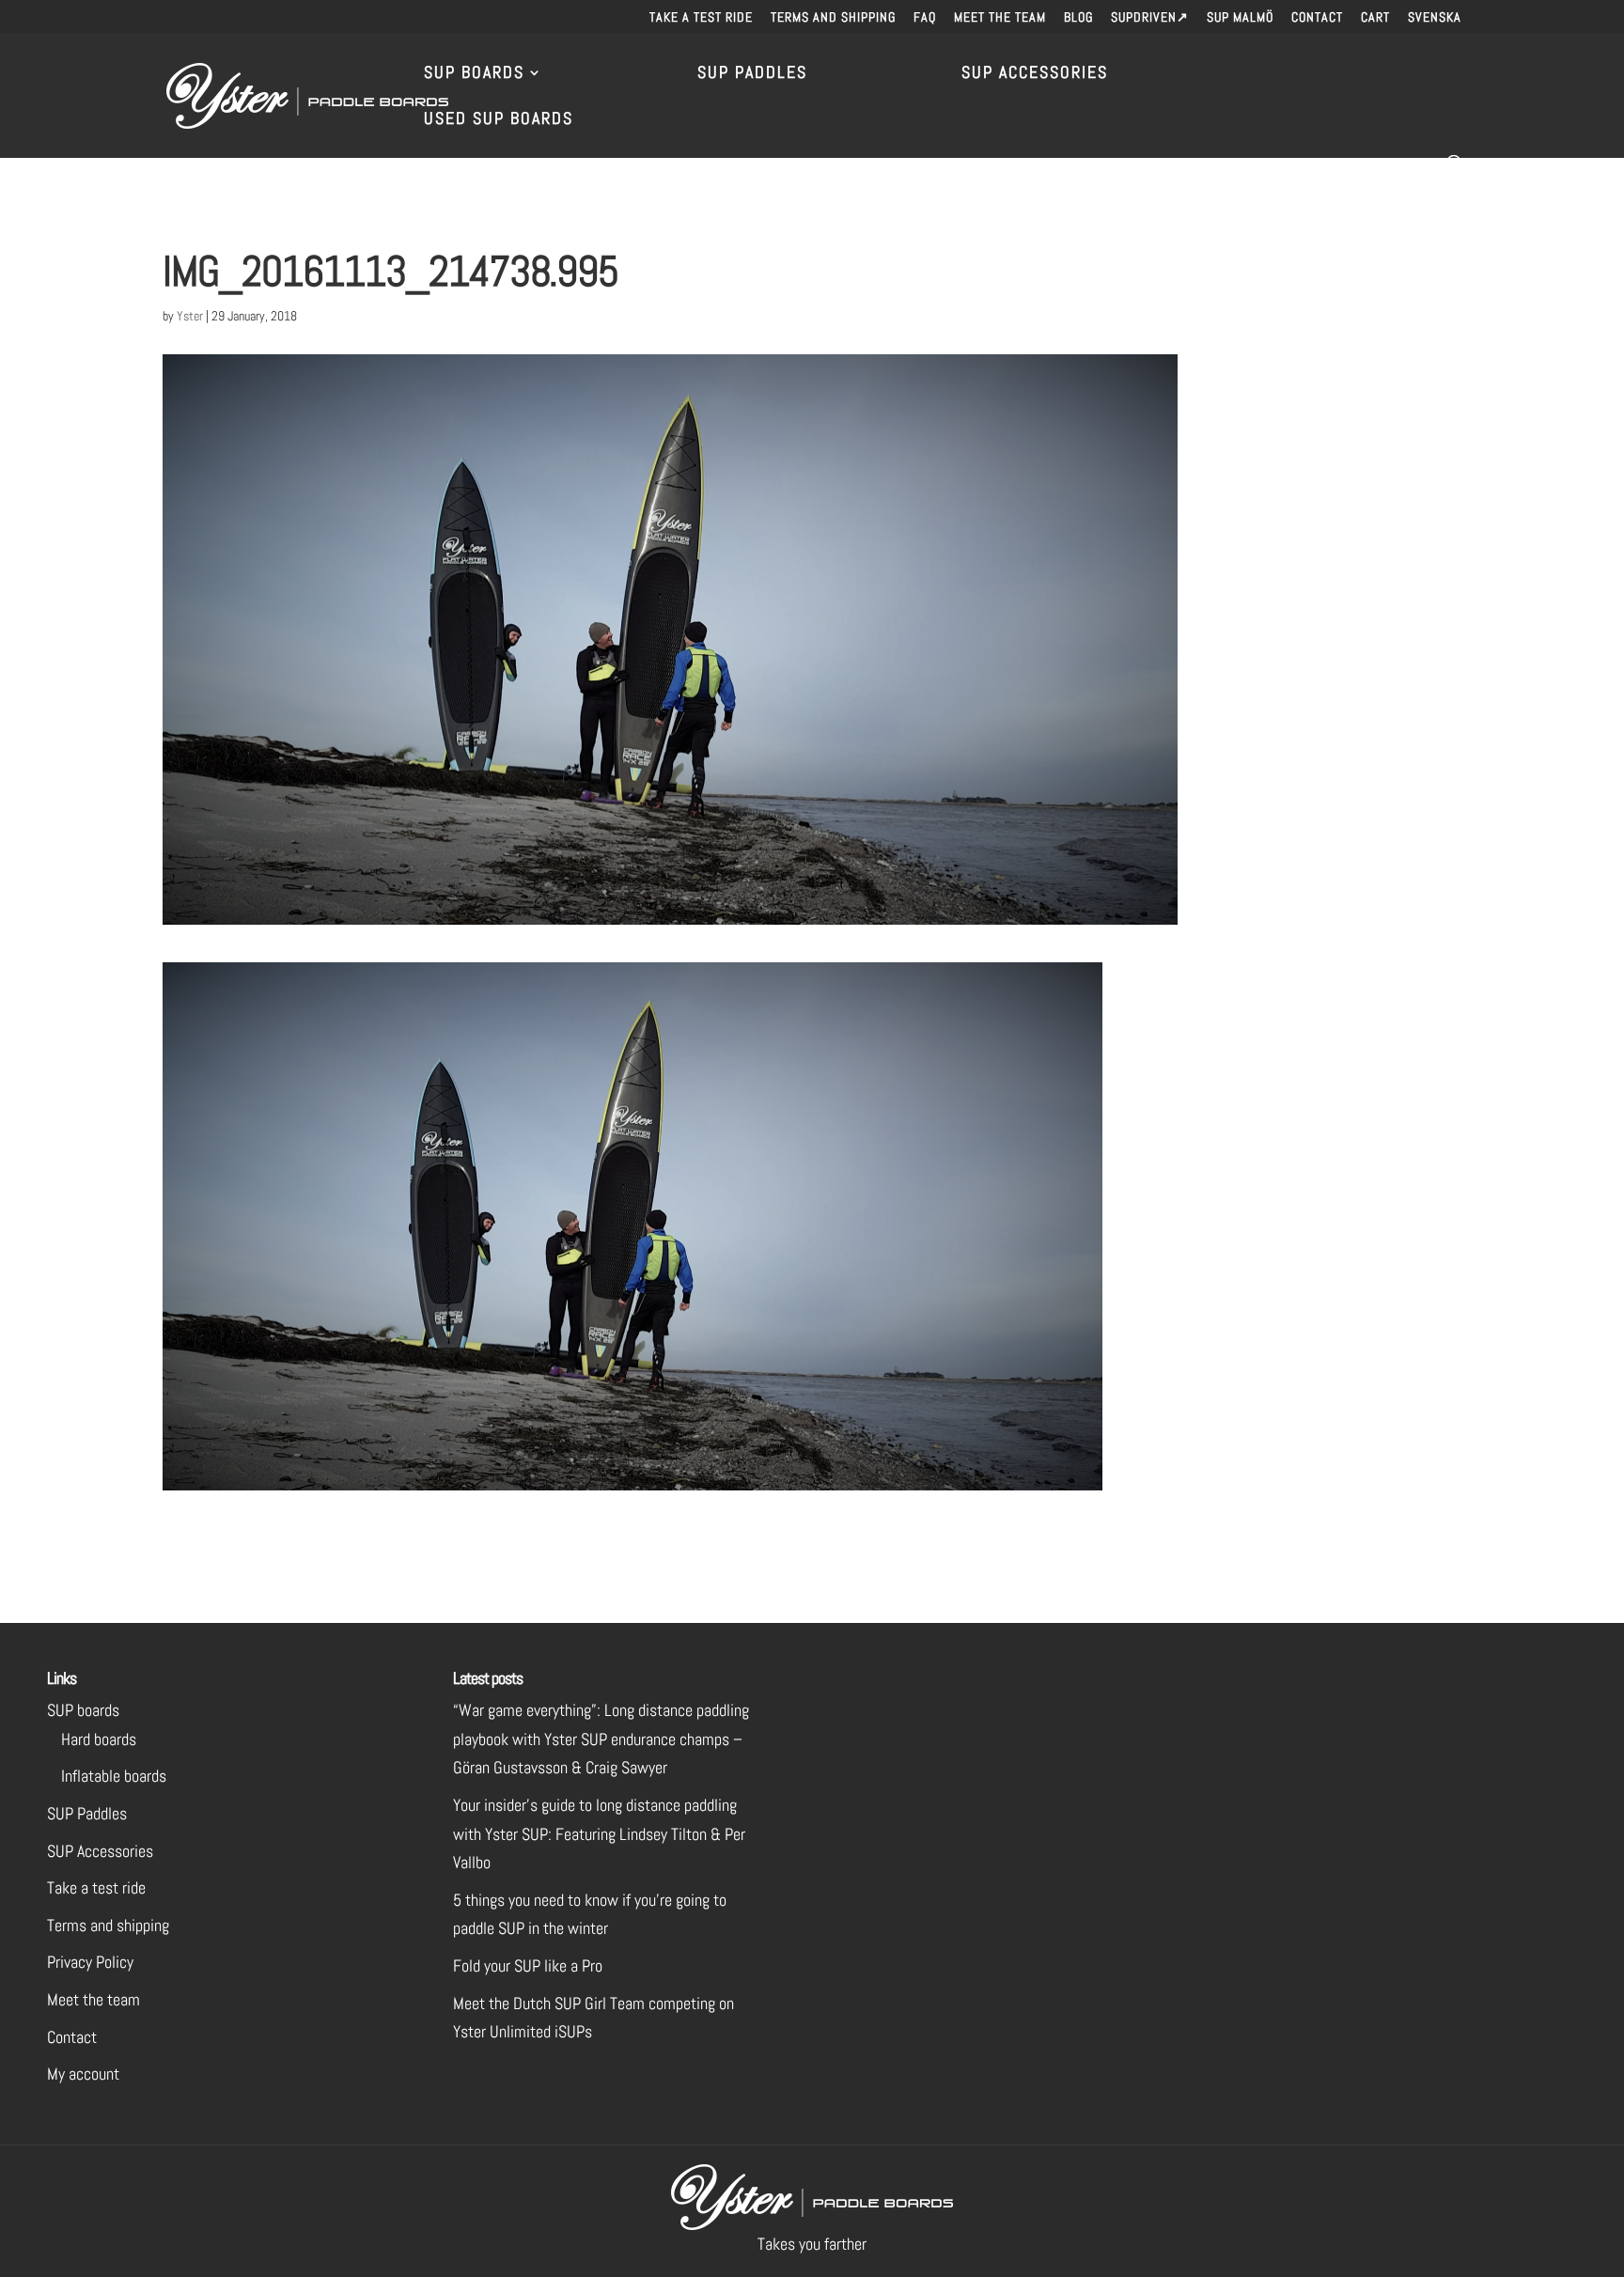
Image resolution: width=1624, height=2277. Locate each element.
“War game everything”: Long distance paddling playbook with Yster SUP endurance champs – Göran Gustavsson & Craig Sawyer (601, 1739)
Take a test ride (701, 18)
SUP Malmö (1240, 18)
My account (83, 2074)
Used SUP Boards (499, 120)
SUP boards (83, 1710)
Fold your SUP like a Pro (528, 1965)
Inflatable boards (114, 1776)
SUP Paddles (752, 74)
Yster (190, 316)
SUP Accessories (1035, 74)
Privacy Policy (90, 1962)
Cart (1375, 18)
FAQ (925, 18)
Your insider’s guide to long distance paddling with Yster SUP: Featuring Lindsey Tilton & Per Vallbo (599, 1833)
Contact (1317, 18)
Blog (1078, 18)
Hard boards (99, 1739)
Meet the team (1000, 18)
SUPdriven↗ (1150, 18)
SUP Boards (474, 74)
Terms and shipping (833, 18)
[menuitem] (1435, 22)
